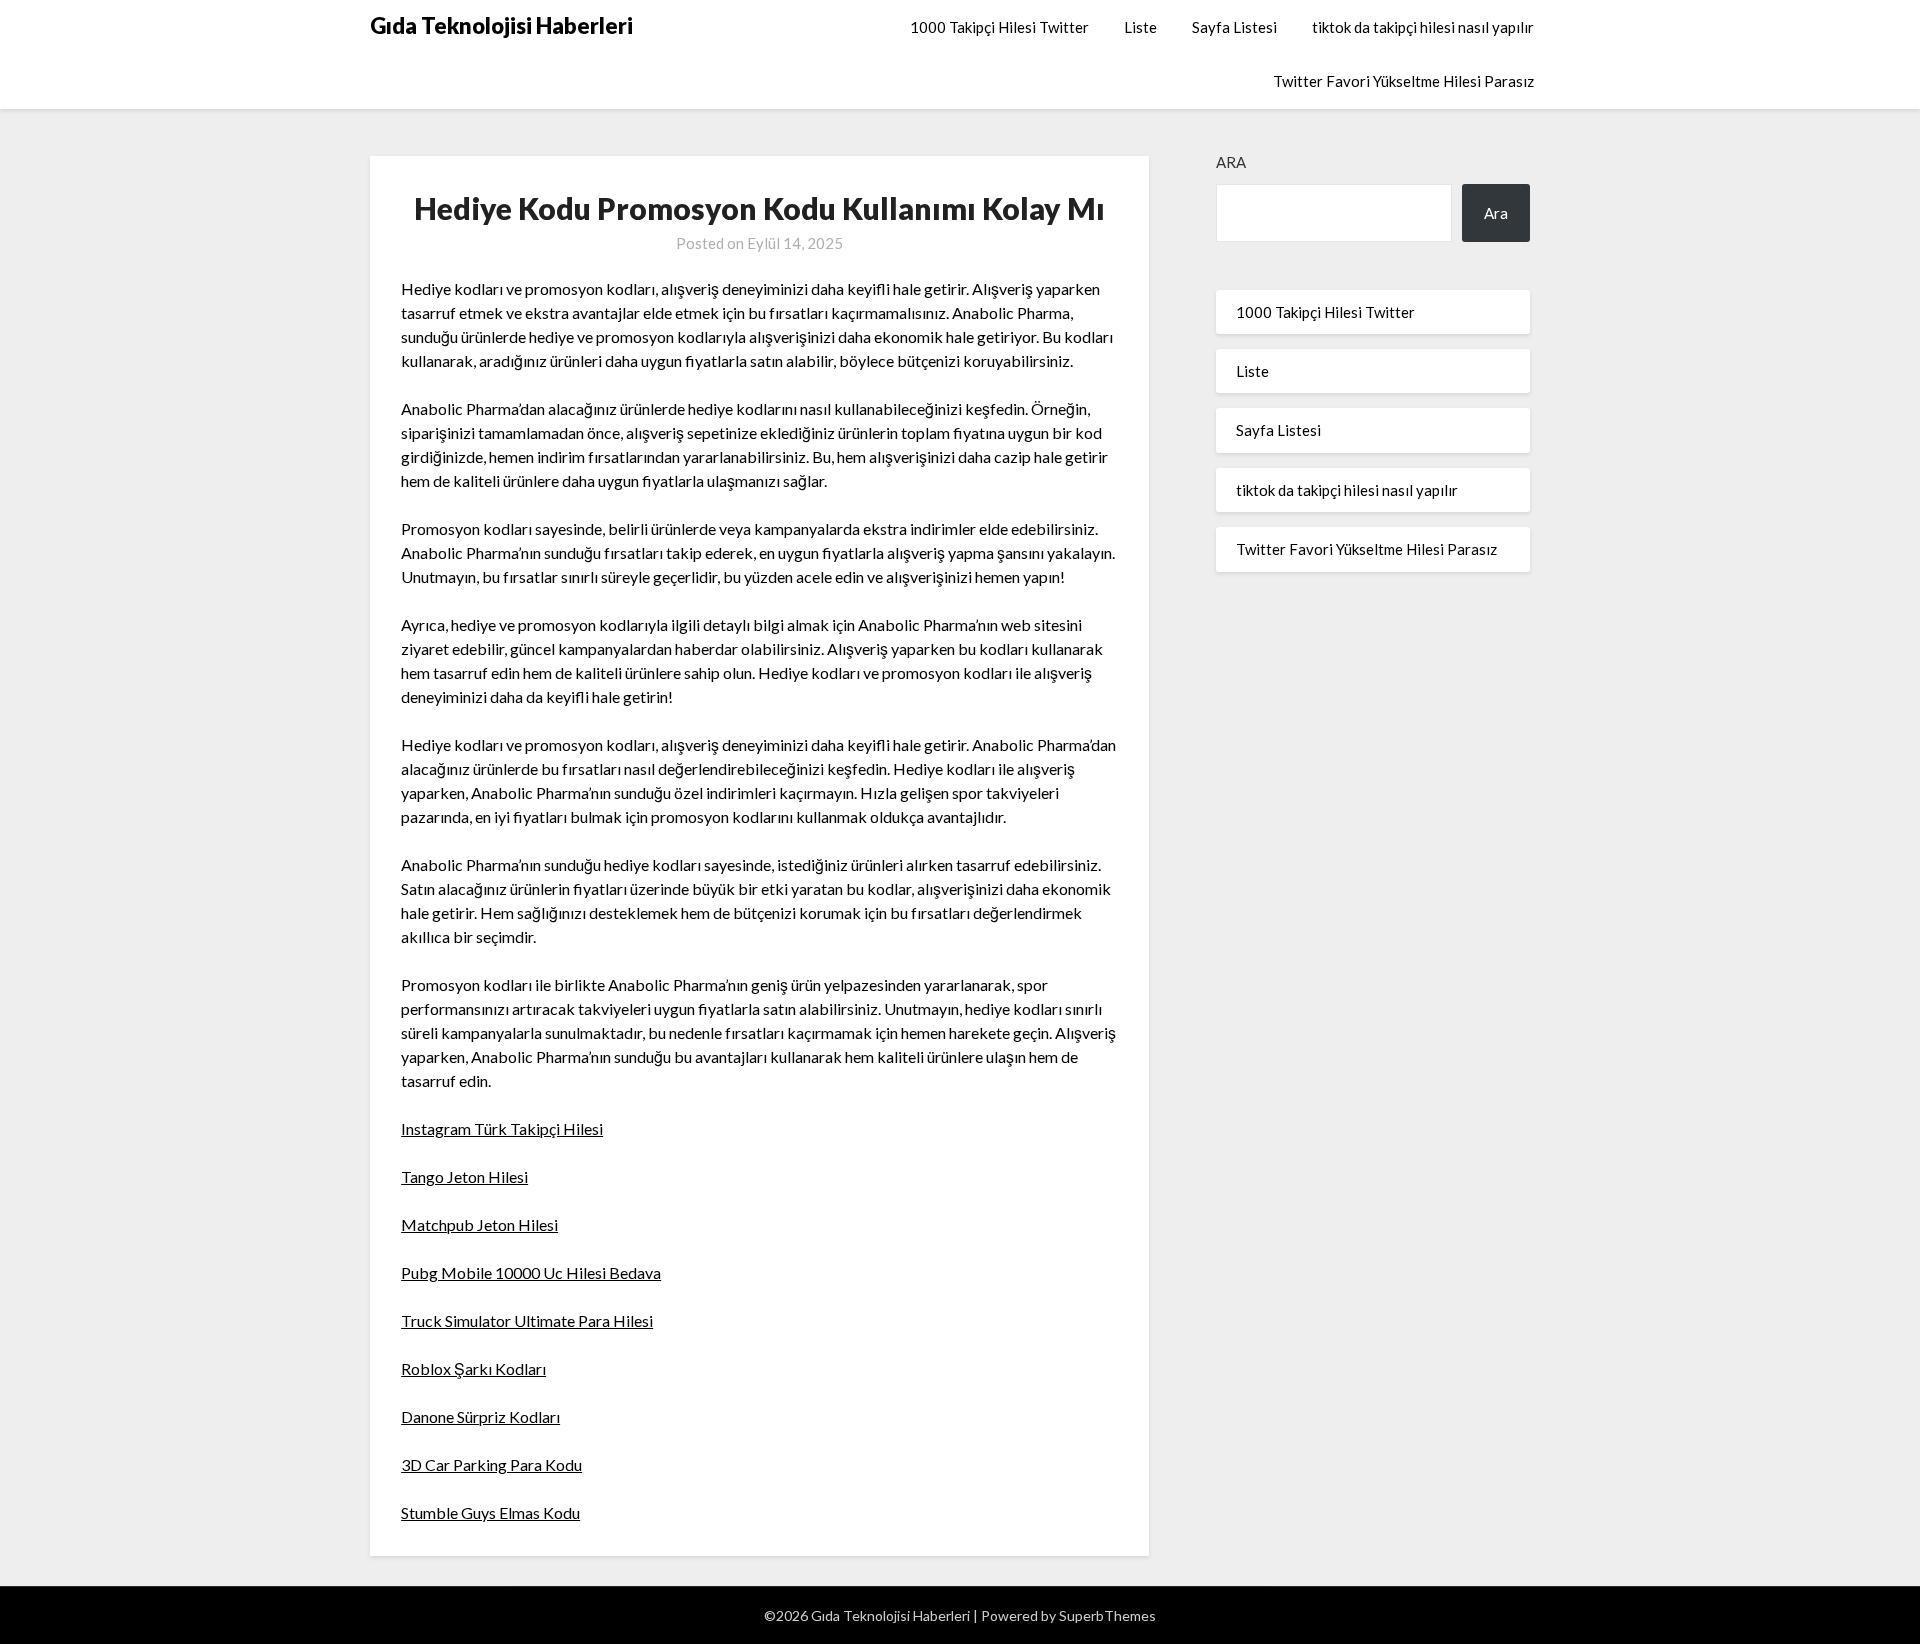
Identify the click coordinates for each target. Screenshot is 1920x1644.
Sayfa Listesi (1234, 27)
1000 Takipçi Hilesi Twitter (999, 27)
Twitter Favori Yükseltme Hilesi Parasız (1403, 81)
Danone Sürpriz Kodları (480, 1416)
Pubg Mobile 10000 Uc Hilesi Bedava (531, 1272)
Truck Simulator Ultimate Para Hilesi (527, 1320)
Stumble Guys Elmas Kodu (490, 1512)
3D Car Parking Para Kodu (491, 1464)
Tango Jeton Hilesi (464, 1176)
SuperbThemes (1107, 1615)
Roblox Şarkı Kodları (473, 1368)
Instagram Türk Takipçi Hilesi (502, 1128)
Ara (1231, 162)
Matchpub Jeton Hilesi (479, 1224)
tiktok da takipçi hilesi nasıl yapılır (1423, 27)
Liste (1140, 27)
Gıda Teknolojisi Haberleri (501, 25)
